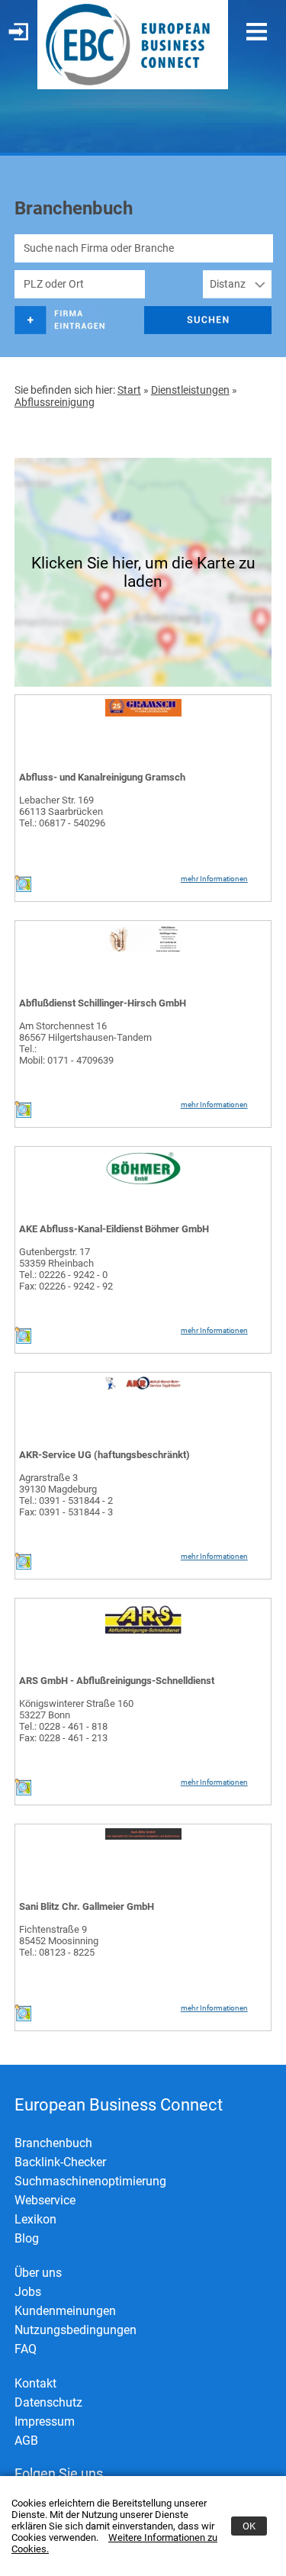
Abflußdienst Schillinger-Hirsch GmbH (103, 1003)
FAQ (26, 2349)
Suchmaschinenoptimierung (90, 2181)
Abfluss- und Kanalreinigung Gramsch (102, 777)
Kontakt (35, 2383)
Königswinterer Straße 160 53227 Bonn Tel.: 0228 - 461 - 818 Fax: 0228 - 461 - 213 (76, 1721)
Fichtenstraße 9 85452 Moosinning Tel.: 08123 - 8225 (59, 1941)
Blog (27, 2238)
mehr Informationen (214, 879)
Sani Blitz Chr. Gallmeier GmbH (87, 1906)
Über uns (38, 2273)
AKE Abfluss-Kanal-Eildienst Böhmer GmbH (114, 1229)
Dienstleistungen (190, 390)
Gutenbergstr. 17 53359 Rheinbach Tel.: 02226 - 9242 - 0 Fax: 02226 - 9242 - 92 (66, 1269)
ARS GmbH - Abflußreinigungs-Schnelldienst (117, 1681)
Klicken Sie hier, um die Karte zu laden (143, 572)
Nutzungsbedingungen (76, 2330)
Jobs (28, 2292)
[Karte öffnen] (23, 889)
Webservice (45, 2200)
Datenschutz (48, 2402)
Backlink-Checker (60, 2162)
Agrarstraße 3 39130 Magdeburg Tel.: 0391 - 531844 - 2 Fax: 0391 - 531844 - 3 (66, 1495)
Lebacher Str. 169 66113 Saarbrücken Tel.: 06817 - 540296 (62, 811)
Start (129, 390)
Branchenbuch (53, 2143)
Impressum (45, 2421)
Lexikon (35, 2219)
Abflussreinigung (55, 402)
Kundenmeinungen (65, 2311)
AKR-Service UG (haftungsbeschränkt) (104, 1455)
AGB (26, 2441)
